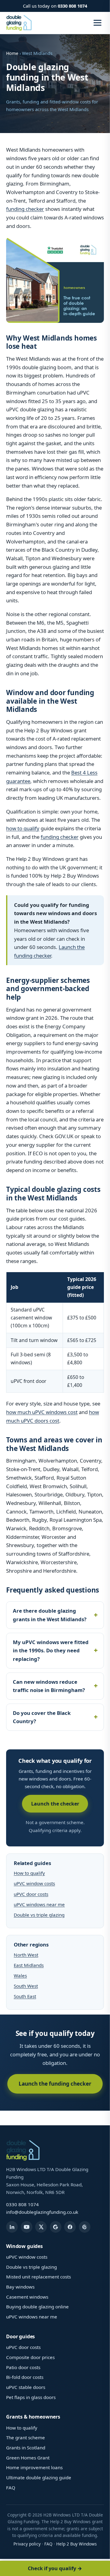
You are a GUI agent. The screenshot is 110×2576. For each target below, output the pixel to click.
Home (12, 53)
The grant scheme (26, 2437)
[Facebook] (70, 2227)
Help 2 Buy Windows (77, 2544)
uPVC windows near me (39, 1904)
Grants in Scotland (26, 2448)
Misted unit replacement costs (38, 2277)
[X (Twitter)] (41, 2227)
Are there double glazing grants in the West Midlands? (50, 1615)
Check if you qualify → (55, 2568)
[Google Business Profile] (56, 2227)
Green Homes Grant (28, 2458)
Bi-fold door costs (25, 2377)
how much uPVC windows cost (42, 1412)
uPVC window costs (34, 1883)
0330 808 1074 (72, 6)
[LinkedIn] (12, 2227)
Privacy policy (27, 2544)
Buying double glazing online (37, 2307)
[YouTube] (27, 2227)
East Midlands (29, 1965)
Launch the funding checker (55, 2084)
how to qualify (23, 828)
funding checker (25, 209)
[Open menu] (97, 23)
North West (26, 1955)
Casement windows (27, 2297)
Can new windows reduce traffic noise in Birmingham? (49, 1686)
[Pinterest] (85, 2227)
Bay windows (20, 2287)
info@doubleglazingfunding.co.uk (42, 2212)
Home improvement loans (34, 2467)
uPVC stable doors (26, 2387)
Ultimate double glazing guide (39, 2477)
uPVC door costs (31, 1894)
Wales (20, 1975)
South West (26, 1986)
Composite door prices (30, 2357)
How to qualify (29, 1873)
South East (25, 1996)
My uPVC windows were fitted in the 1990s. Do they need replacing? (51, 1651)
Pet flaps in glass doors (31, 2397)
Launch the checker (55, 1804)
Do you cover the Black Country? (42, 1717)
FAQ (11, 2488)
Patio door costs (23, 2367)
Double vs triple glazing (39, 1915)
